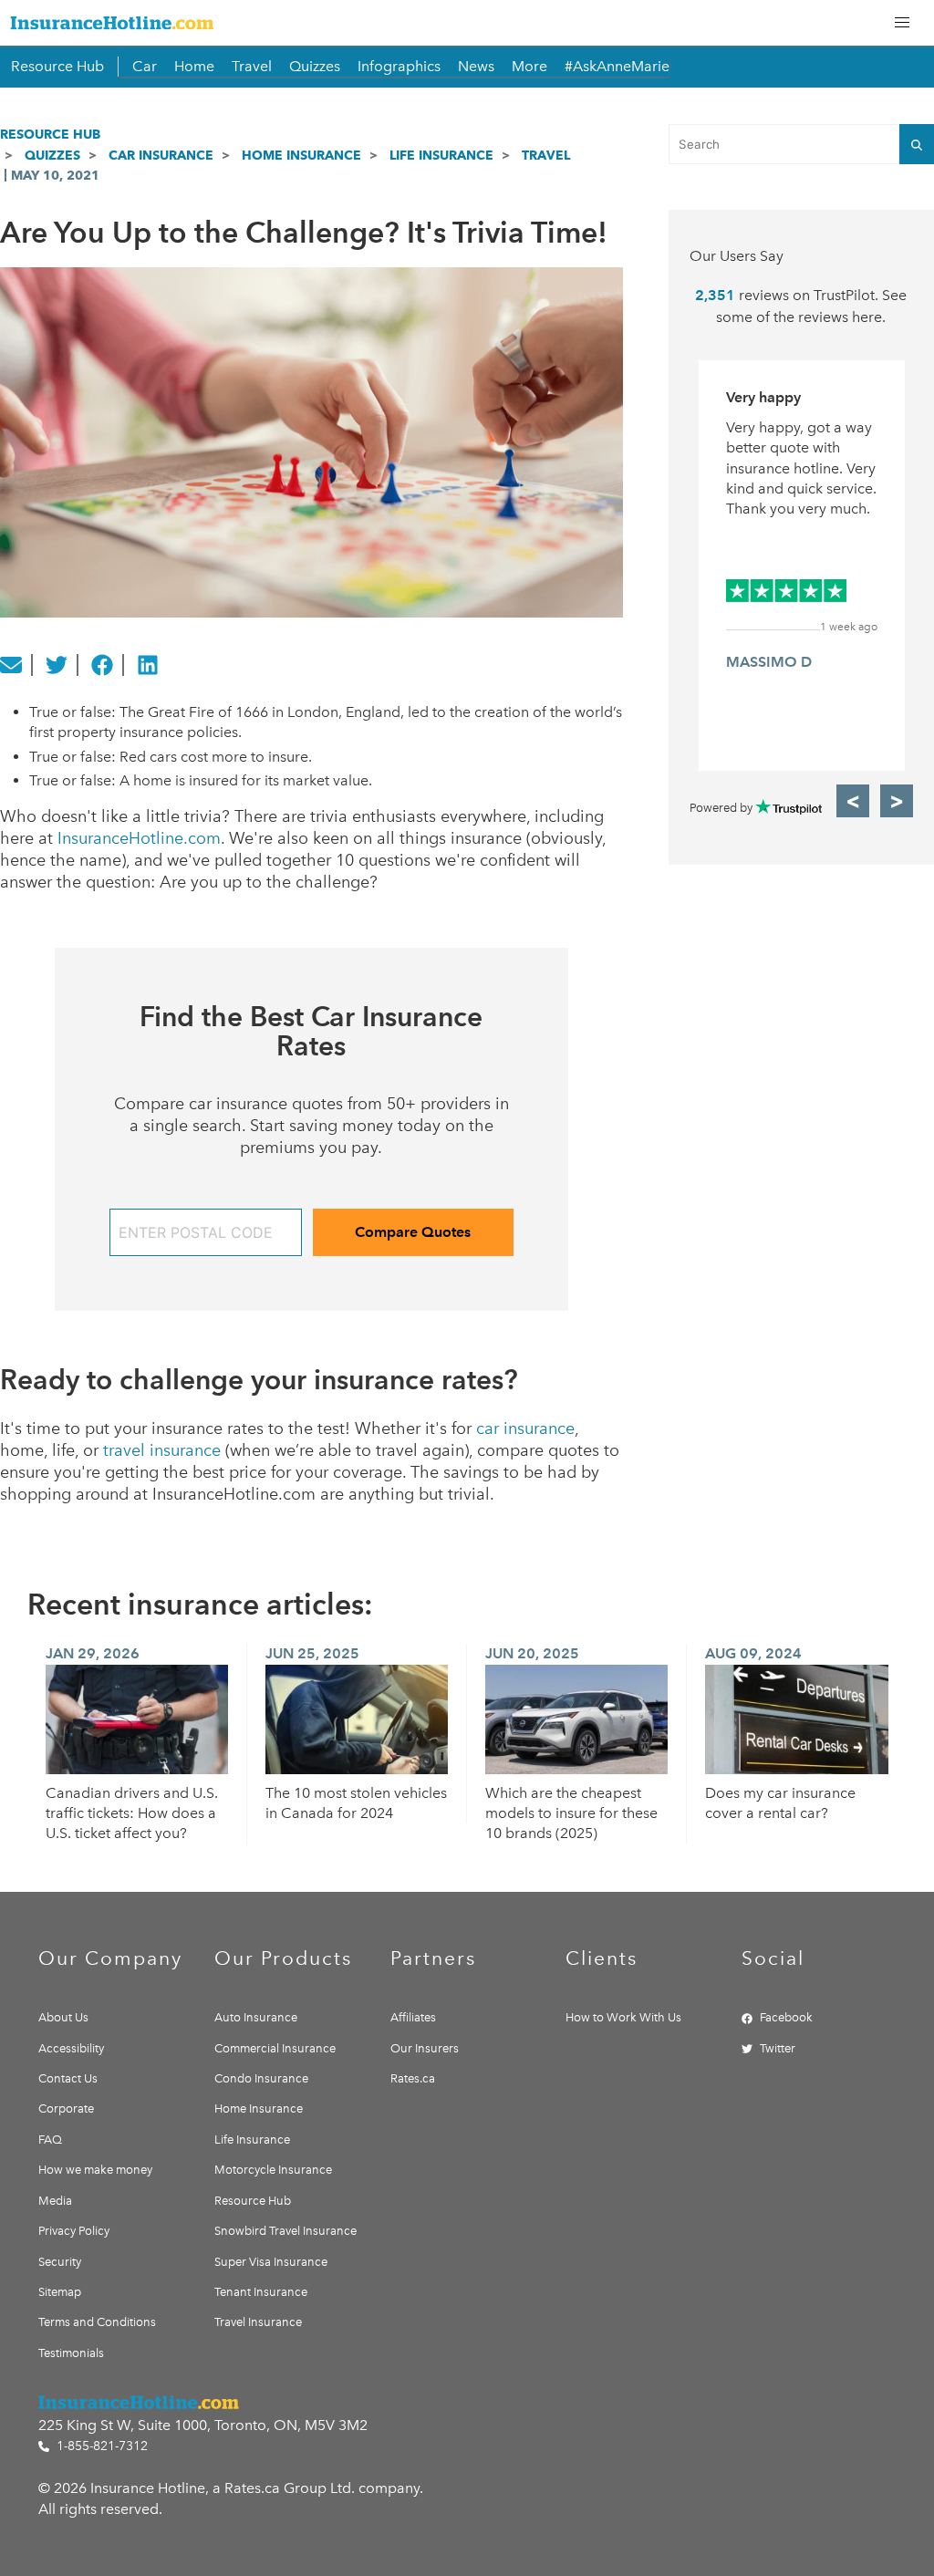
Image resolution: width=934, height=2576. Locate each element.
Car (145, 66)
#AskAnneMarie (617, 66)
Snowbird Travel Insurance (285, 2231)
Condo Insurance (261, 2078)
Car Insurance (161, 155)
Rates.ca (413, 2078)
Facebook (786, 2017)
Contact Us (68, 2078)
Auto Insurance (256, 2017)
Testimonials (71, 2353)
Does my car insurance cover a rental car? (780, 1803)
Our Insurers (425, 2048)
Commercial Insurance (275, 2048)
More (529, 66)
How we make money (95, 2170)
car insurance (525, 1428)
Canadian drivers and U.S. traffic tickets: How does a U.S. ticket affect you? (132, 1813)
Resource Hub (57, 66)
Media (55, 2201)
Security (60, 2262)
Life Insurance (441, 155)
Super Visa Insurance (271, 2262)
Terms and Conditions (97, 2322)
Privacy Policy (74, 2231)
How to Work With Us (623, 2017)
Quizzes (315, 66)
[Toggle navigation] (902, 23)
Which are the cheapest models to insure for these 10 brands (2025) (571, 1813)
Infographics (399, 66)
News (476, 66)
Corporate (66, 2109)
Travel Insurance (258, 2322)
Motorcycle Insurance (273, 2170)
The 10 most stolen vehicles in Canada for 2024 (356, 1803)
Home (194, 66)
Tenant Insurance (261, 2292)
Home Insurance (301, 155)
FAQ (50, 2140)
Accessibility (71, 2048)
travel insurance (162, 1450)
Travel (252, 66)
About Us (63, 2017)
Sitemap (60, 2292)
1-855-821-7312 (100, 2446)
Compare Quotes (413, 1232)
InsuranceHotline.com (139, 838)
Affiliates (413, 2017)
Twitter (778, 2048)
